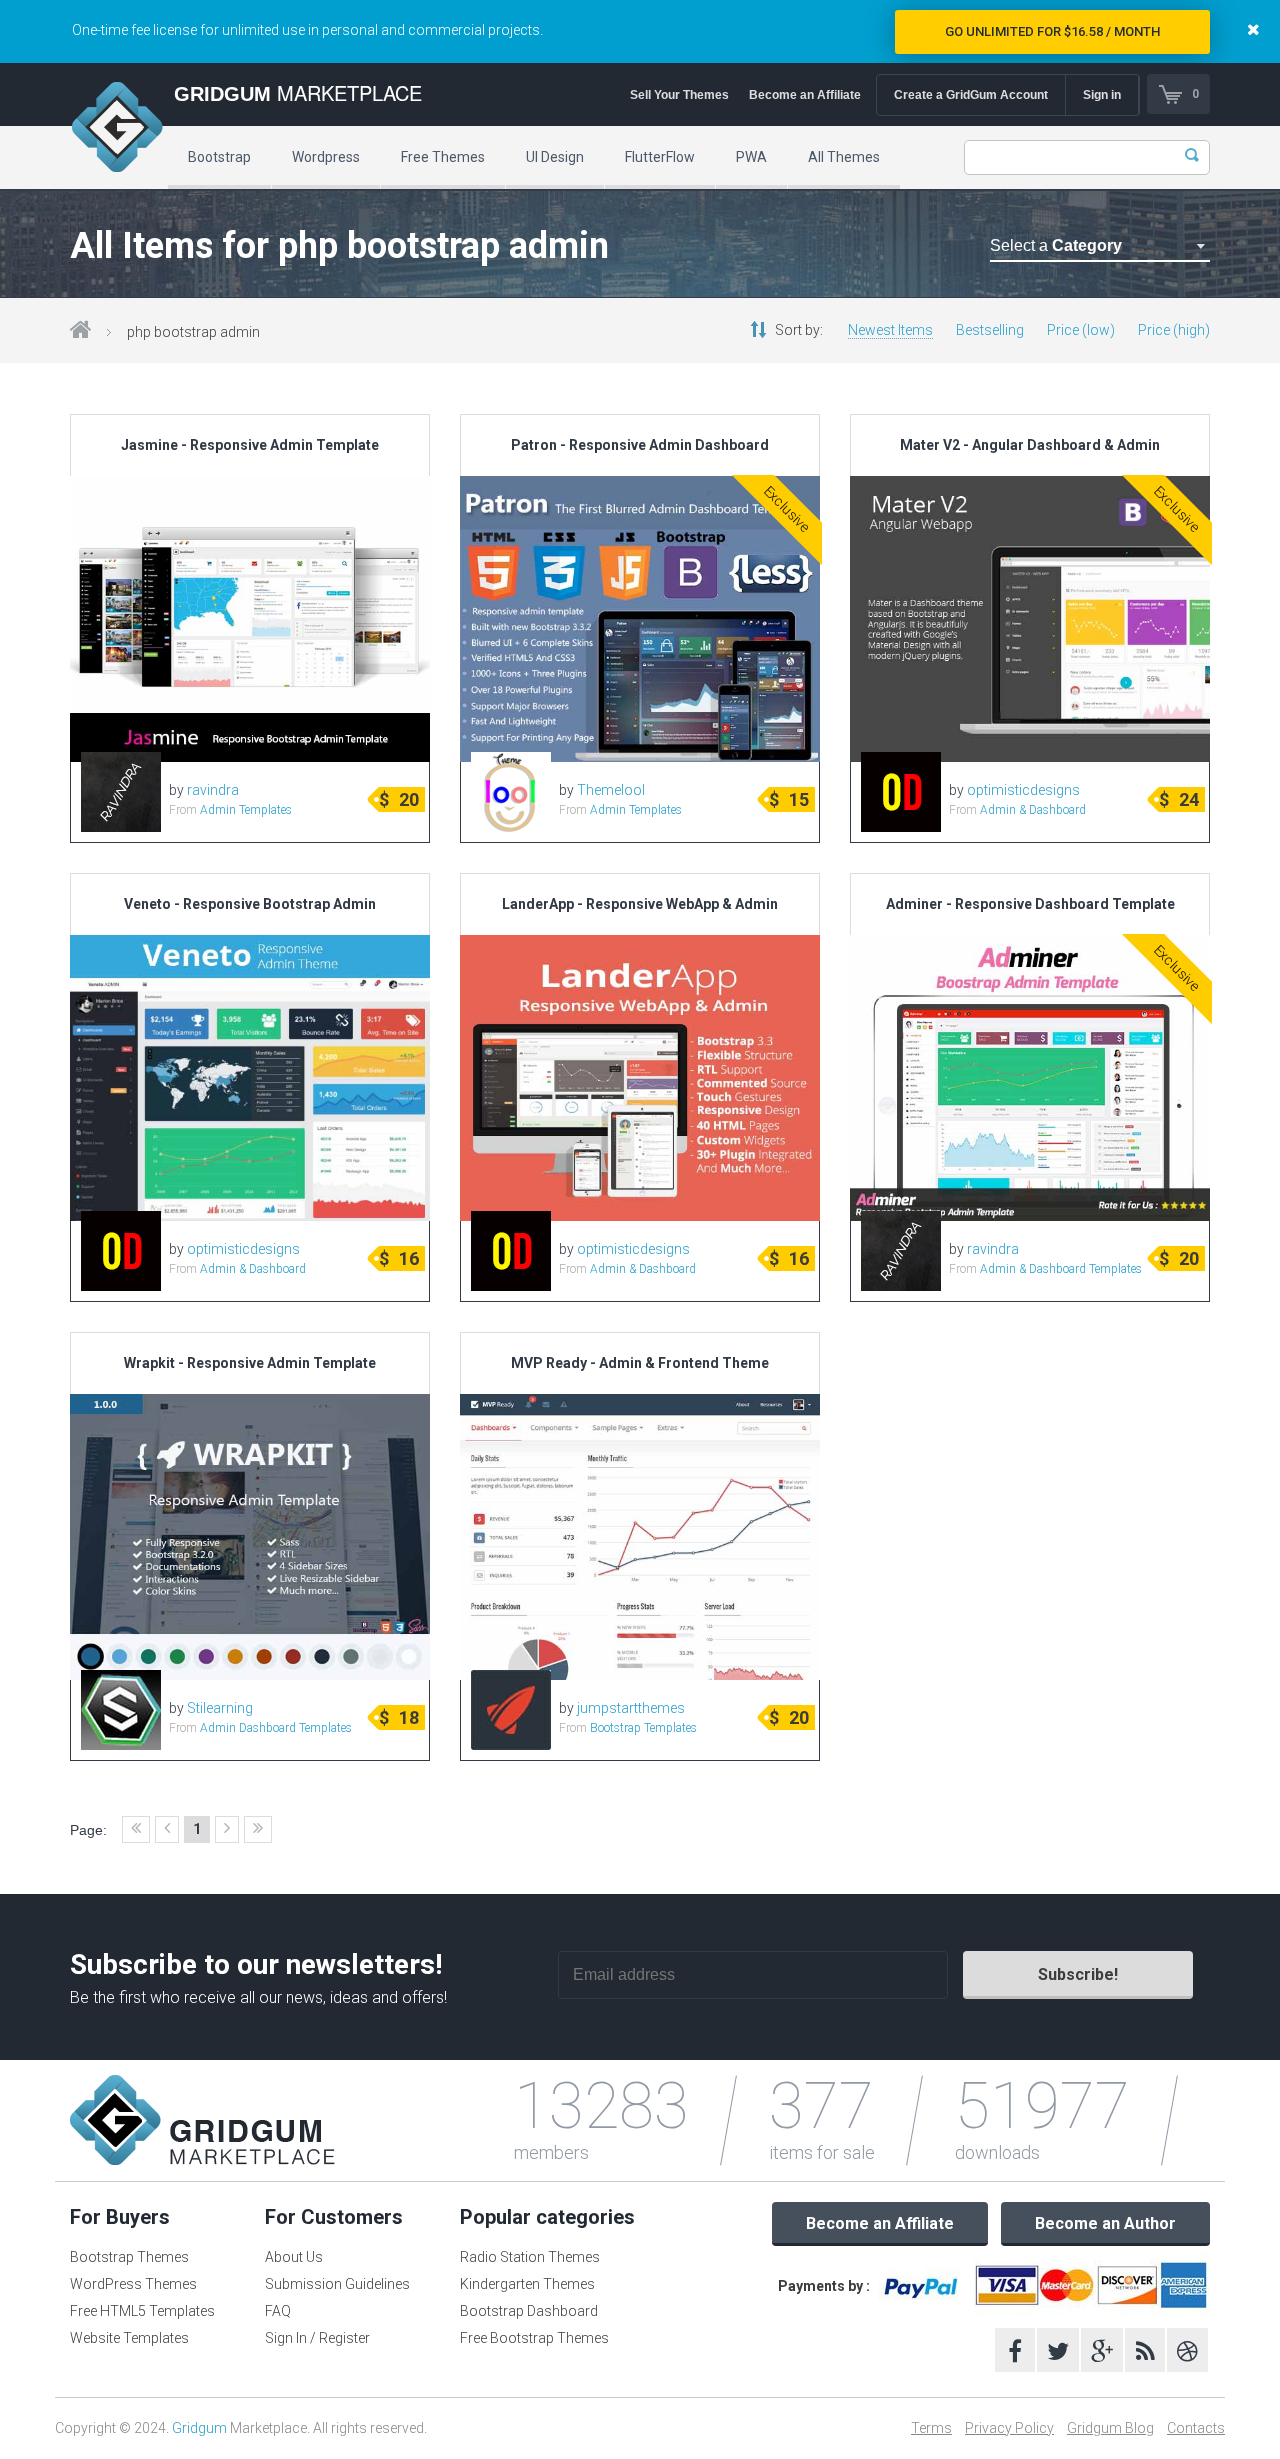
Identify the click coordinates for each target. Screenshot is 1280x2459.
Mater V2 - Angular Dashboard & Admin (1030, 445)
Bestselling (990, 330)
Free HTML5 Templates (142, 2311)
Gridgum (199, 2428)
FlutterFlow (660, 157)
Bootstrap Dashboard (529, 2311)
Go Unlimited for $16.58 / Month (1052, 31)
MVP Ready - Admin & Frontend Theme (640, 1363)
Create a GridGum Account (971, 95)
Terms (931, 2428)
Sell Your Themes (679, 95)
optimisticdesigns (1023, 790)
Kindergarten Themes (527, 2284)
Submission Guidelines (337, 2284)
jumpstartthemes (631, 1708)
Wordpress (326, 157)
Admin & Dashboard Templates (1061, 1269)
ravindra (213, 790)
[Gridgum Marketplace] (117, 130)
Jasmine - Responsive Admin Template (250, 445)
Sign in (1102, 95)
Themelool (611, 790)
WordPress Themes (133, 2284)
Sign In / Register (317, 2338)
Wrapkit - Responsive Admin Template (250, 1363)
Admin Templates (246, 810)
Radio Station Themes (530, 2257)
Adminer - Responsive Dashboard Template (1030, 904)
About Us (294, 2257)
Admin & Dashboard (1033, 810)
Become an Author (1105, 2223)
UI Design (555, 157)
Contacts (1196, 2428)
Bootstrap (219, 157)
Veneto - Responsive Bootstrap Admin (250, 904)
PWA (751, 157)
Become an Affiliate (805, 95)
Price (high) (1174, 330)
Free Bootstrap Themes (534, 2338)
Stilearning (220, 1708)
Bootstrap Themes (129, 2257)
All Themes (844, 157)
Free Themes (443, 157)
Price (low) (1081, 330)
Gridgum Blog (1110, 2428)
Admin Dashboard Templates (276, 1728)
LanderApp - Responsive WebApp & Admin (640, 904)
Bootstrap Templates (643, 1728)
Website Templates (129, 2338)
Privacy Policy (1009, 2428)
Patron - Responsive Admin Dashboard (640, 445)
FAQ (278, 2311)
